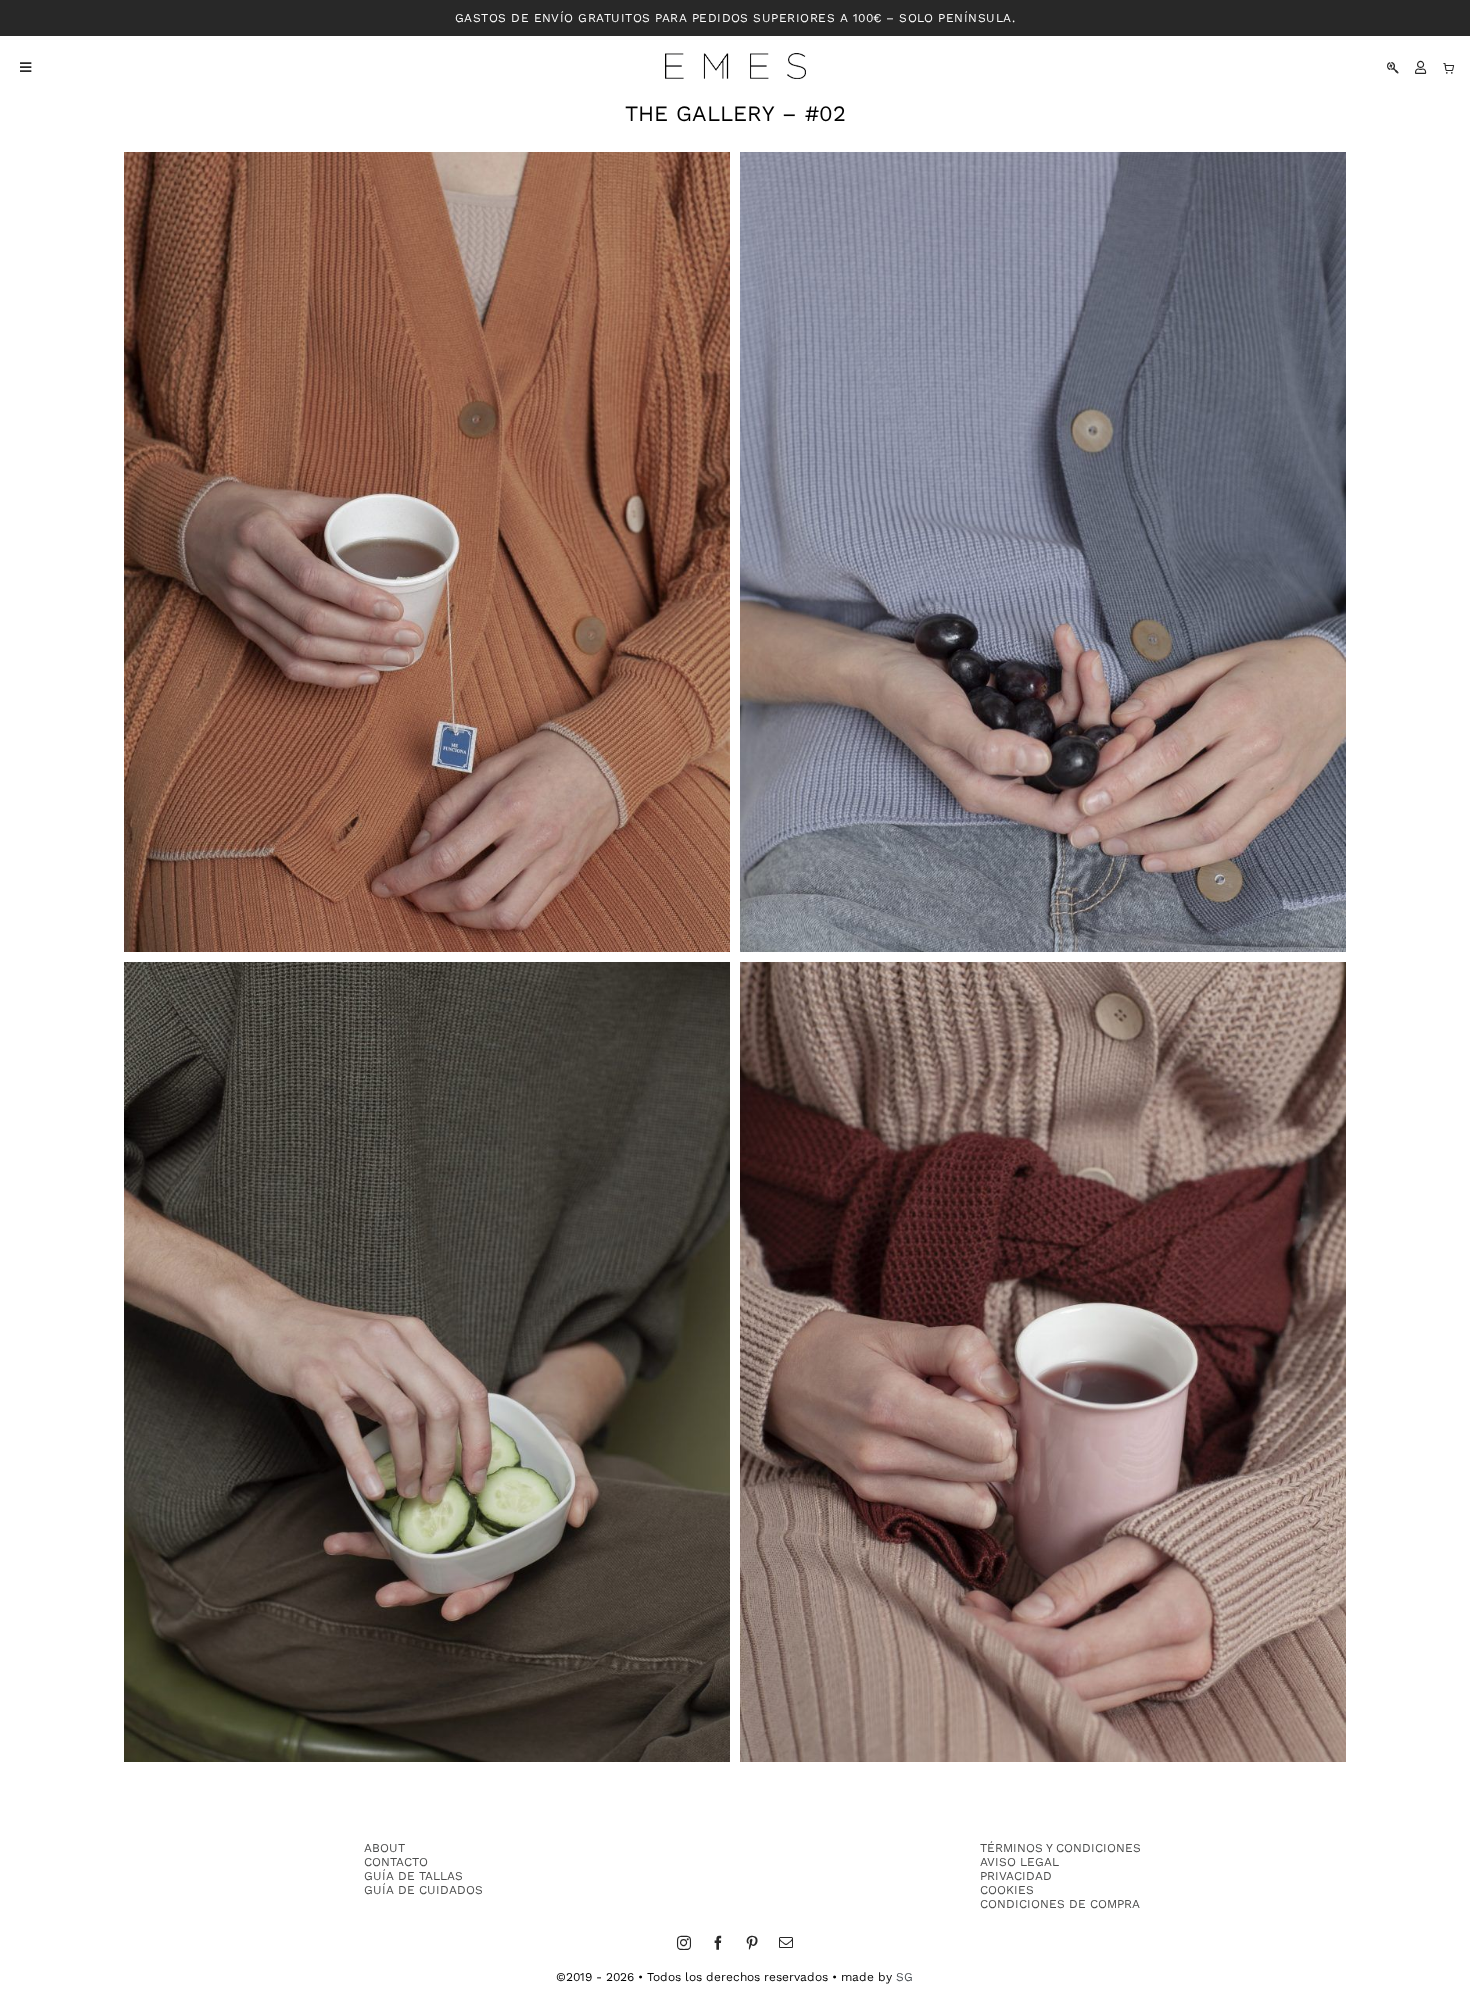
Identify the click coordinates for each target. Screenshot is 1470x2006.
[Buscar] (1393, 68)
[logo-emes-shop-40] (735, 59)
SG (904, 1977)
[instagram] (684, 1943)
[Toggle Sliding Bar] (15, 68)
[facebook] (718, 1943)
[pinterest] (752, 1943)
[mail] (786, 1943)
